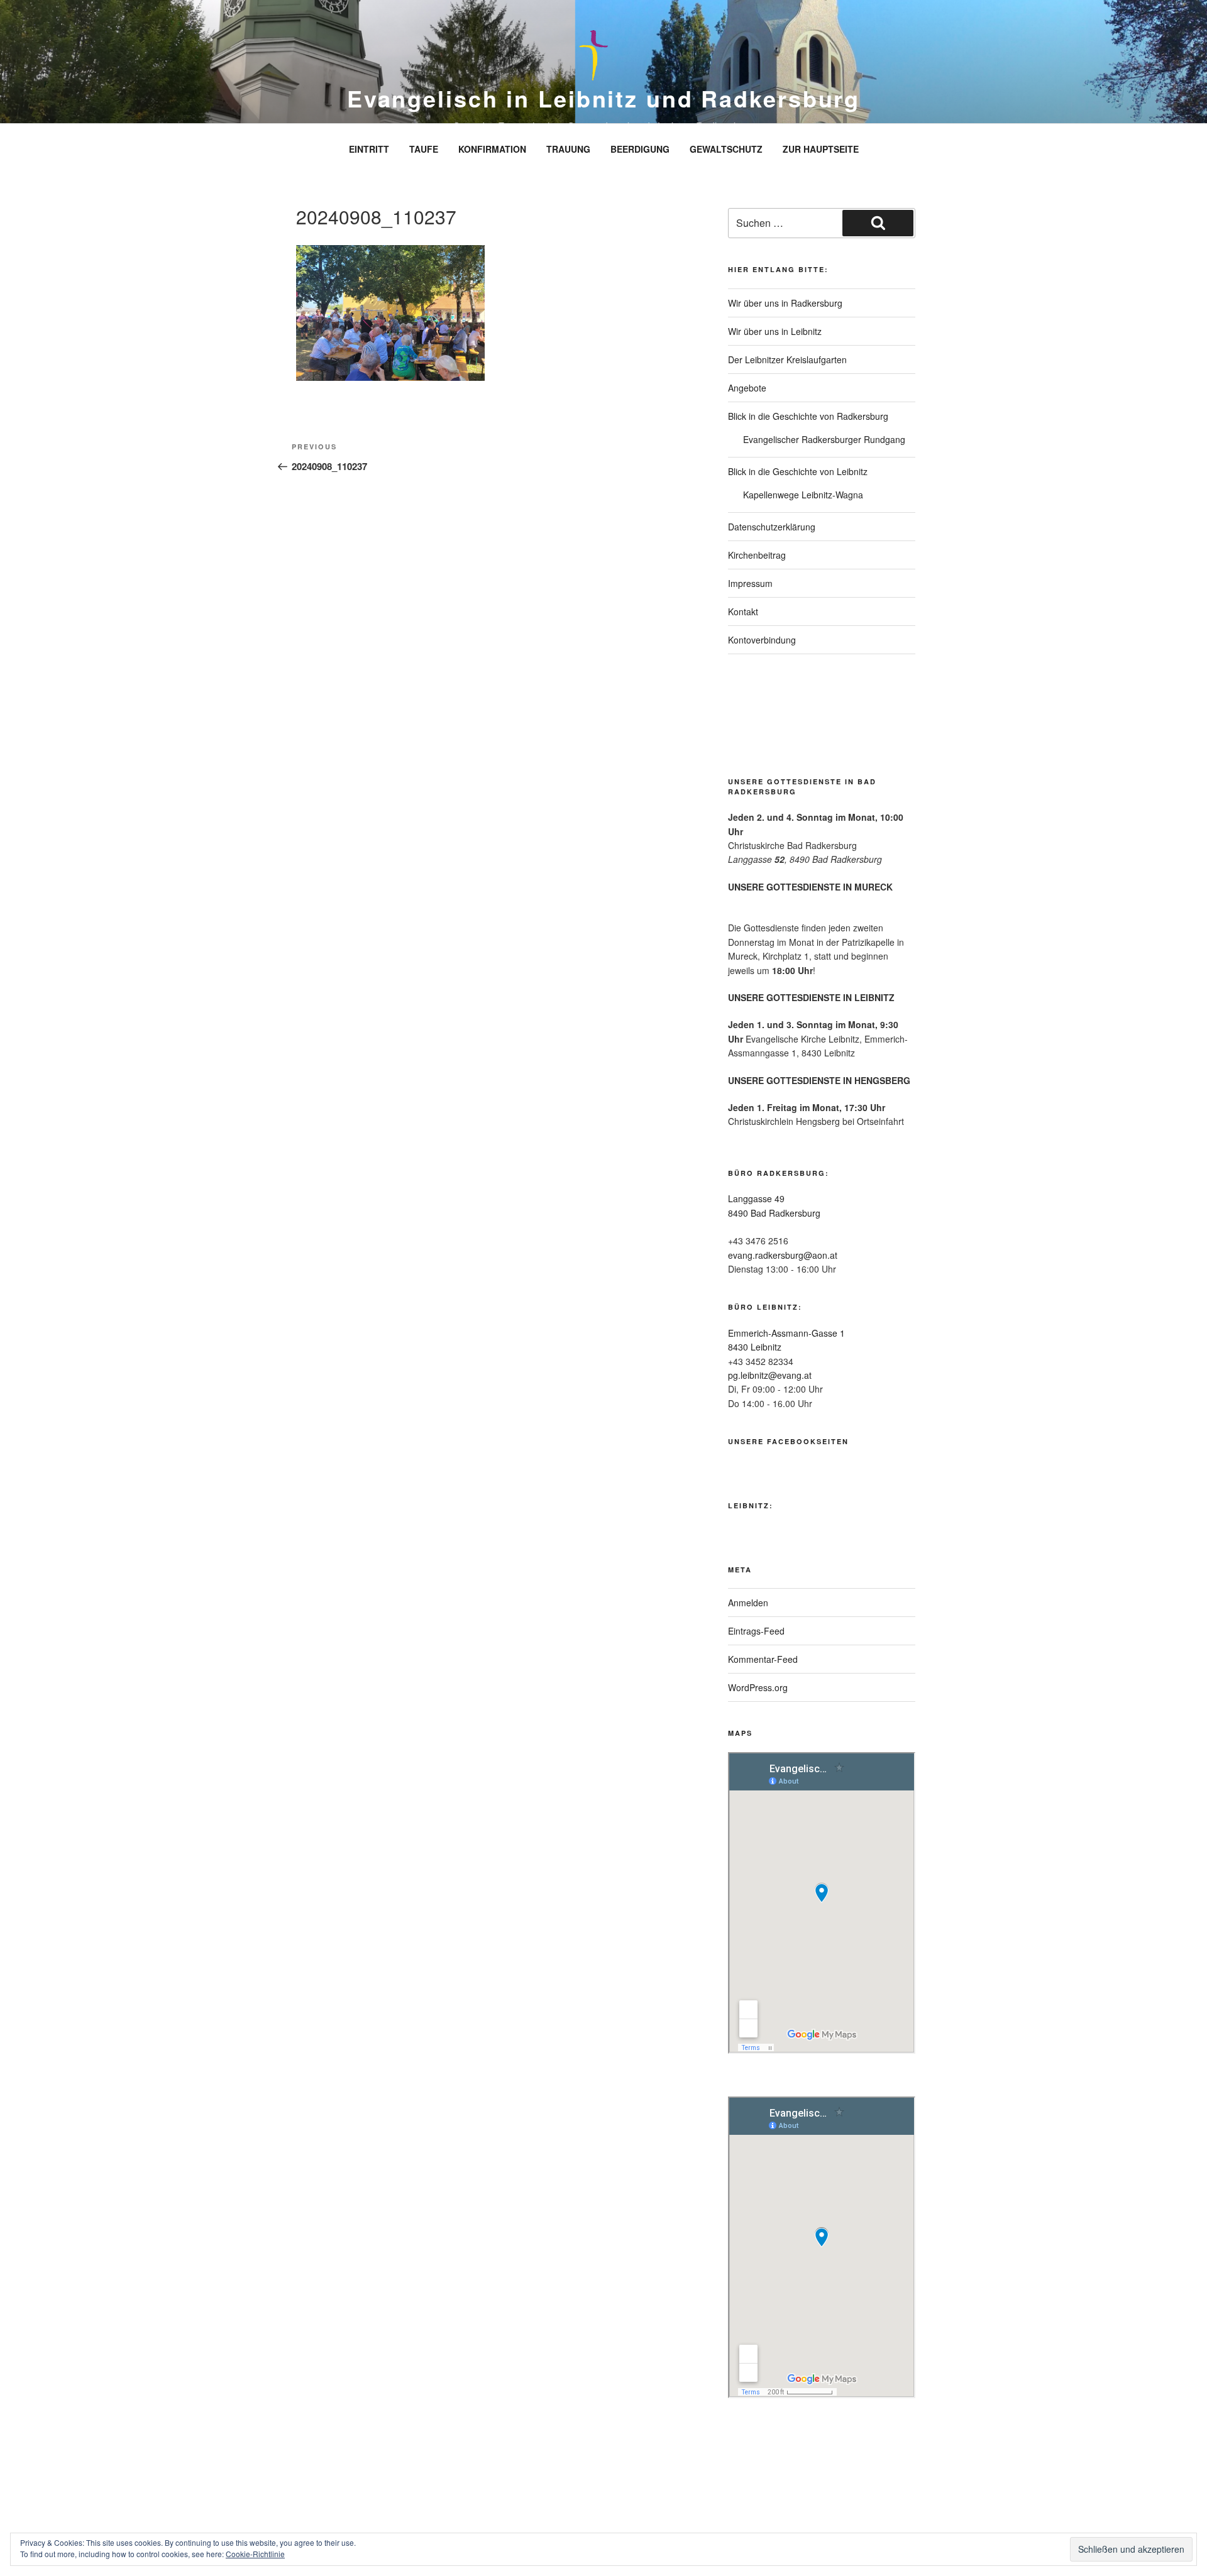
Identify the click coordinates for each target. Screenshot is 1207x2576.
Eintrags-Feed (756, 1631)
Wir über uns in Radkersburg (785, 303)
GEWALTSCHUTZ (726, 149)
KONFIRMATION (492, 149)
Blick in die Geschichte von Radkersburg (808, 416)
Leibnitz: (751, 1505)
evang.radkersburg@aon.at (783, 1255)
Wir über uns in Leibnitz (775, 331)
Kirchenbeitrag (757, 555)
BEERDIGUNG (640, 149)
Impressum (750, 583)
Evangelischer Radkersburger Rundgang (824, 439)
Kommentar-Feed (763, 1659)
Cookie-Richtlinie (255, 2554)
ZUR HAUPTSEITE (821, 149)
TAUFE (424, 149)
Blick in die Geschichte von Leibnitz (798, 471)
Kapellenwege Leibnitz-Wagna (803, 495)
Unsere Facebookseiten (788, 1441)
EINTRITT (369, 149)
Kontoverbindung (762, 640)
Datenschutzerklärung (772, 527)
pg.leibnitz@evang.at (770, 1375)
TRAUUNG (568, 149)
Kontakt (743, 611)
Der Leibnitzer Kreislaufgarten (787, 359)
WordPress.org (758, 1687)
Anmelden (748, 1603)
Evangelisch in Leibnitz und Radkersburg (603, 98)
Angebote (747, 388)
